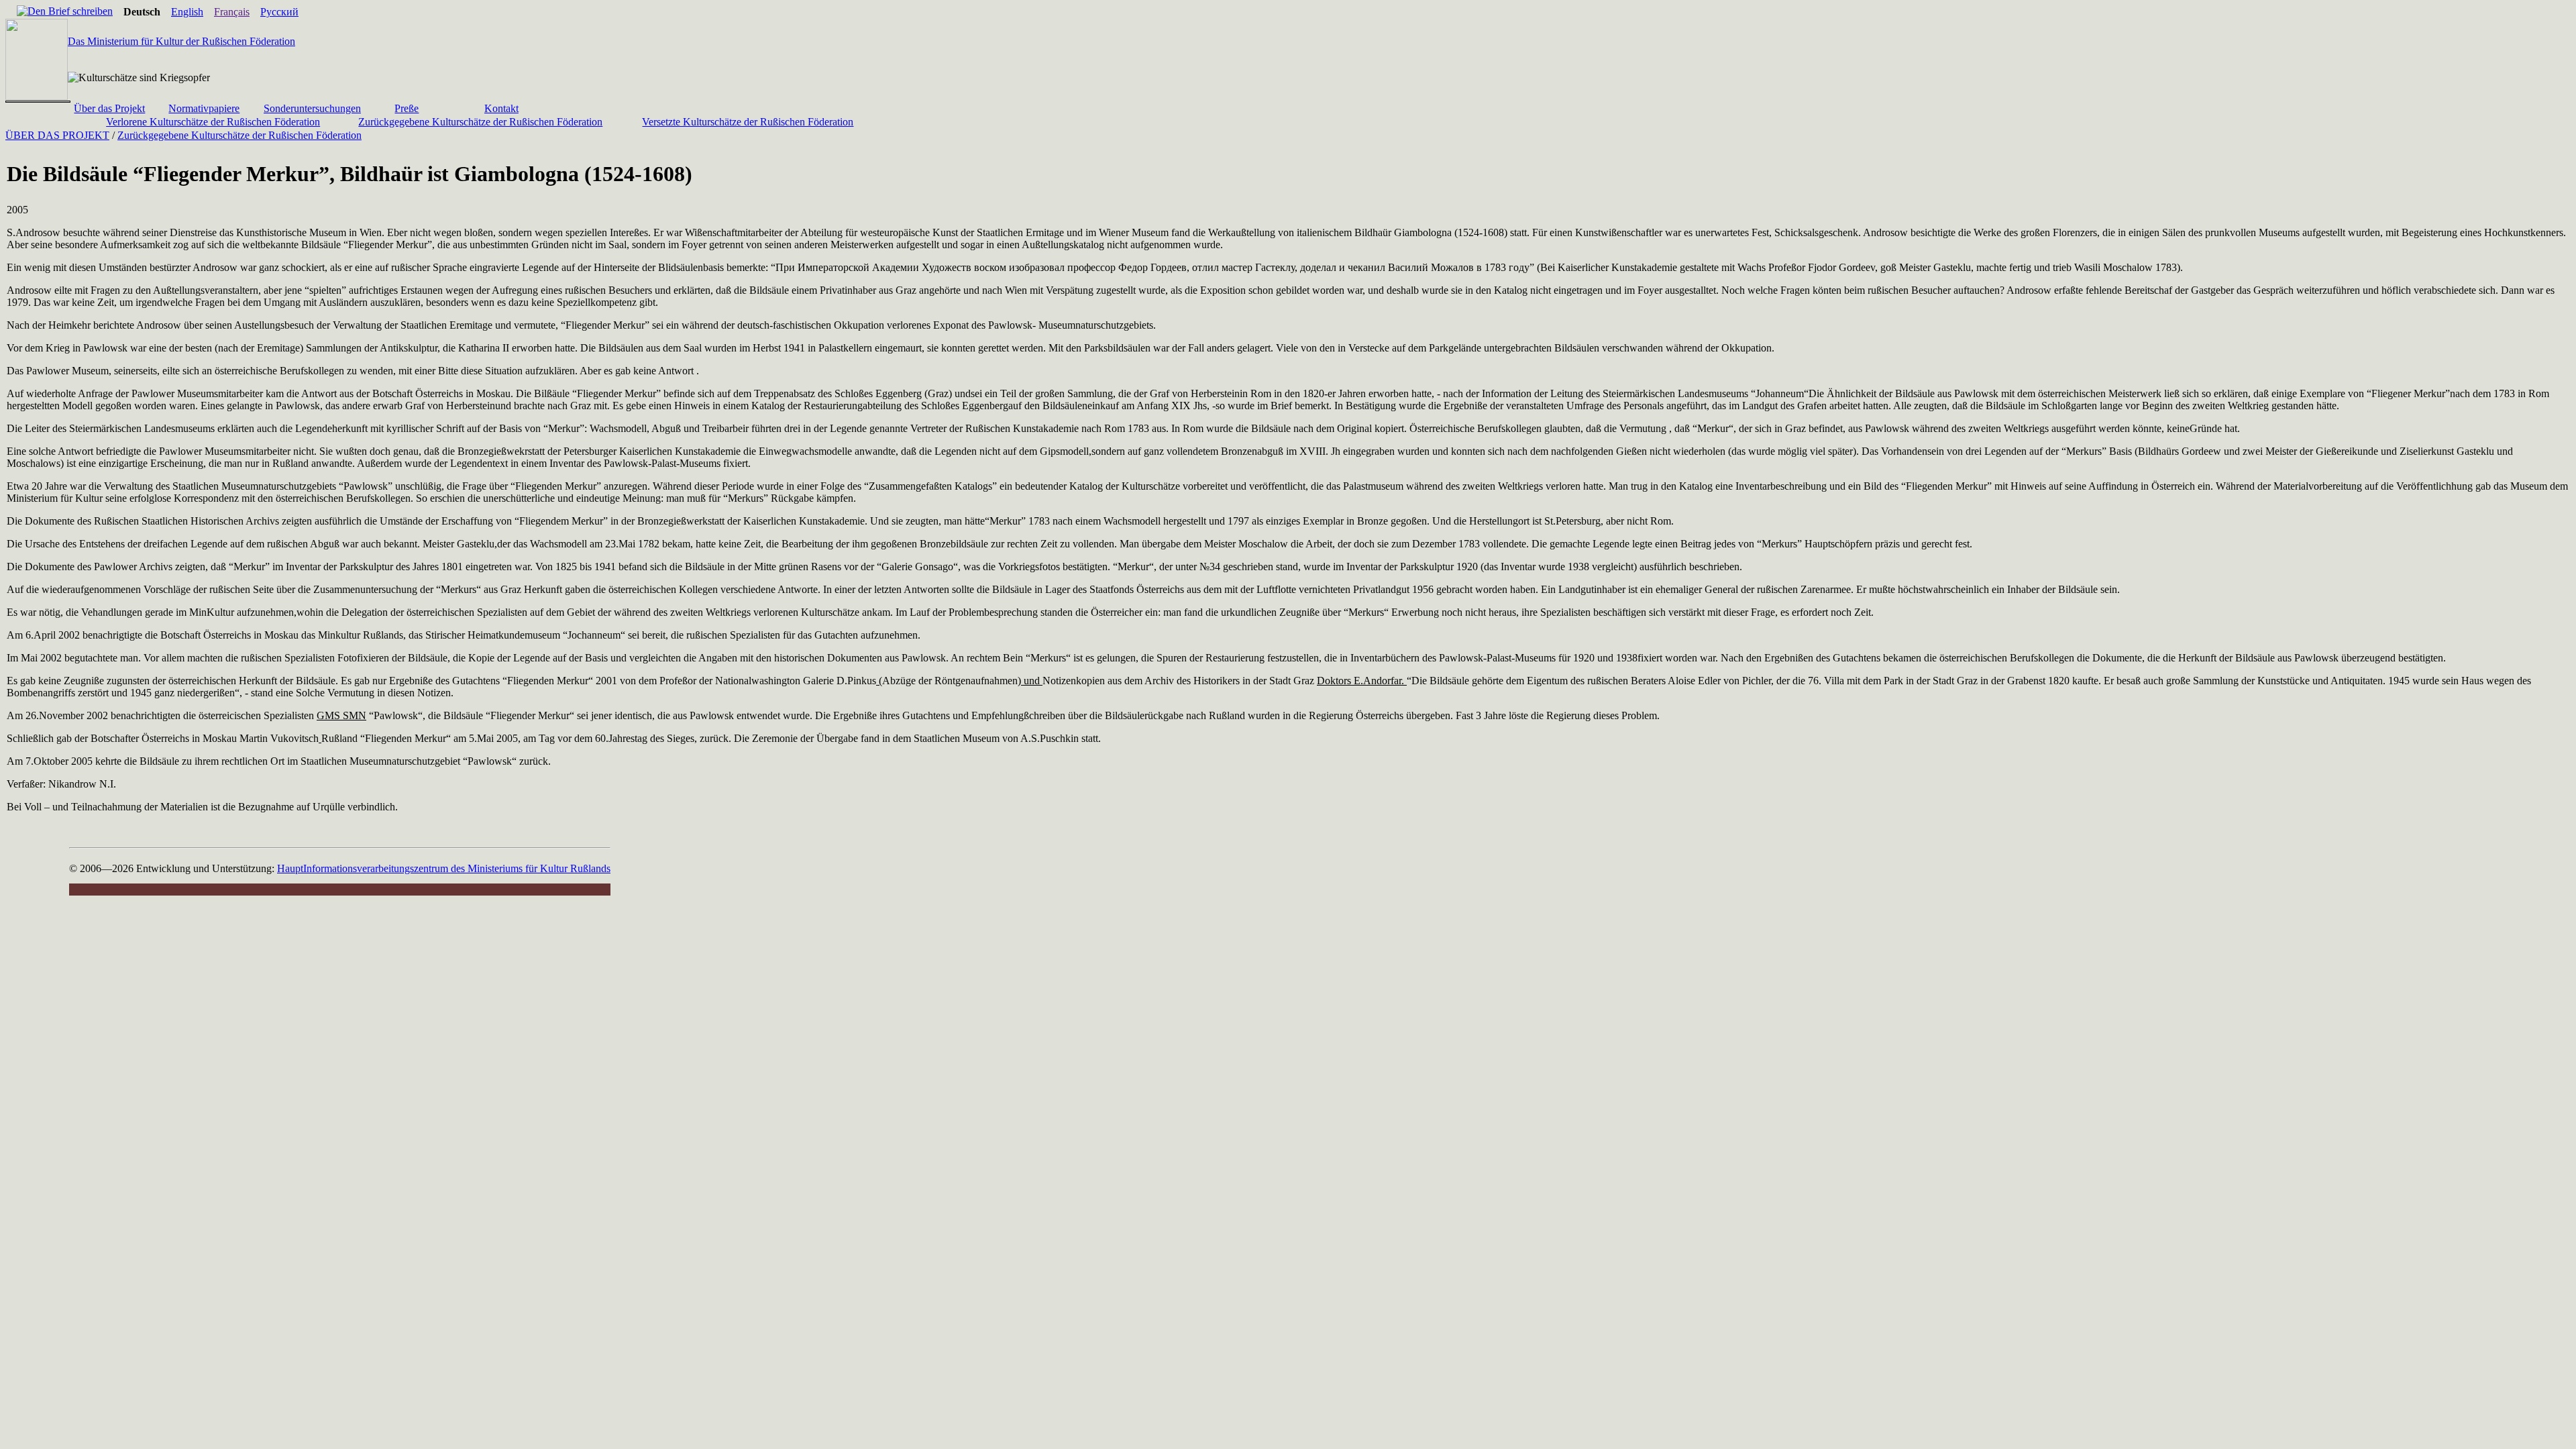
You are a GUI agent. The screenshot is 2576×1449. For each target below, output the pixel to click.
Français (232, 12)
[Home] (11, 12)
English (187, 12)
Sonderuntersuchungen (312, 108)
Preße (407, 108)
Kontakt (501, 108)
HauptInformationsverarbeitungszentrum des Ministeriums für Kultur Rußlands (444, 868)
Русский (279, 12)
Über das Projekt (109, 108)
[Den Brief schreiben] (65, 11)
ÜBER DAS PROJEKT (57, 135)
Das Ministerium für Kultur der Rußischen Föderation (181, 41)
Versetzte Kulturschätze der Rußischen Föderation (748, 122)
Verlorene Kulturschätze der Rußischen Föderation (213, 122)
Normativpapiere (204, 108)
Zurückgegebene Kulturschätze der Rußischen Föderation (480, 122)
